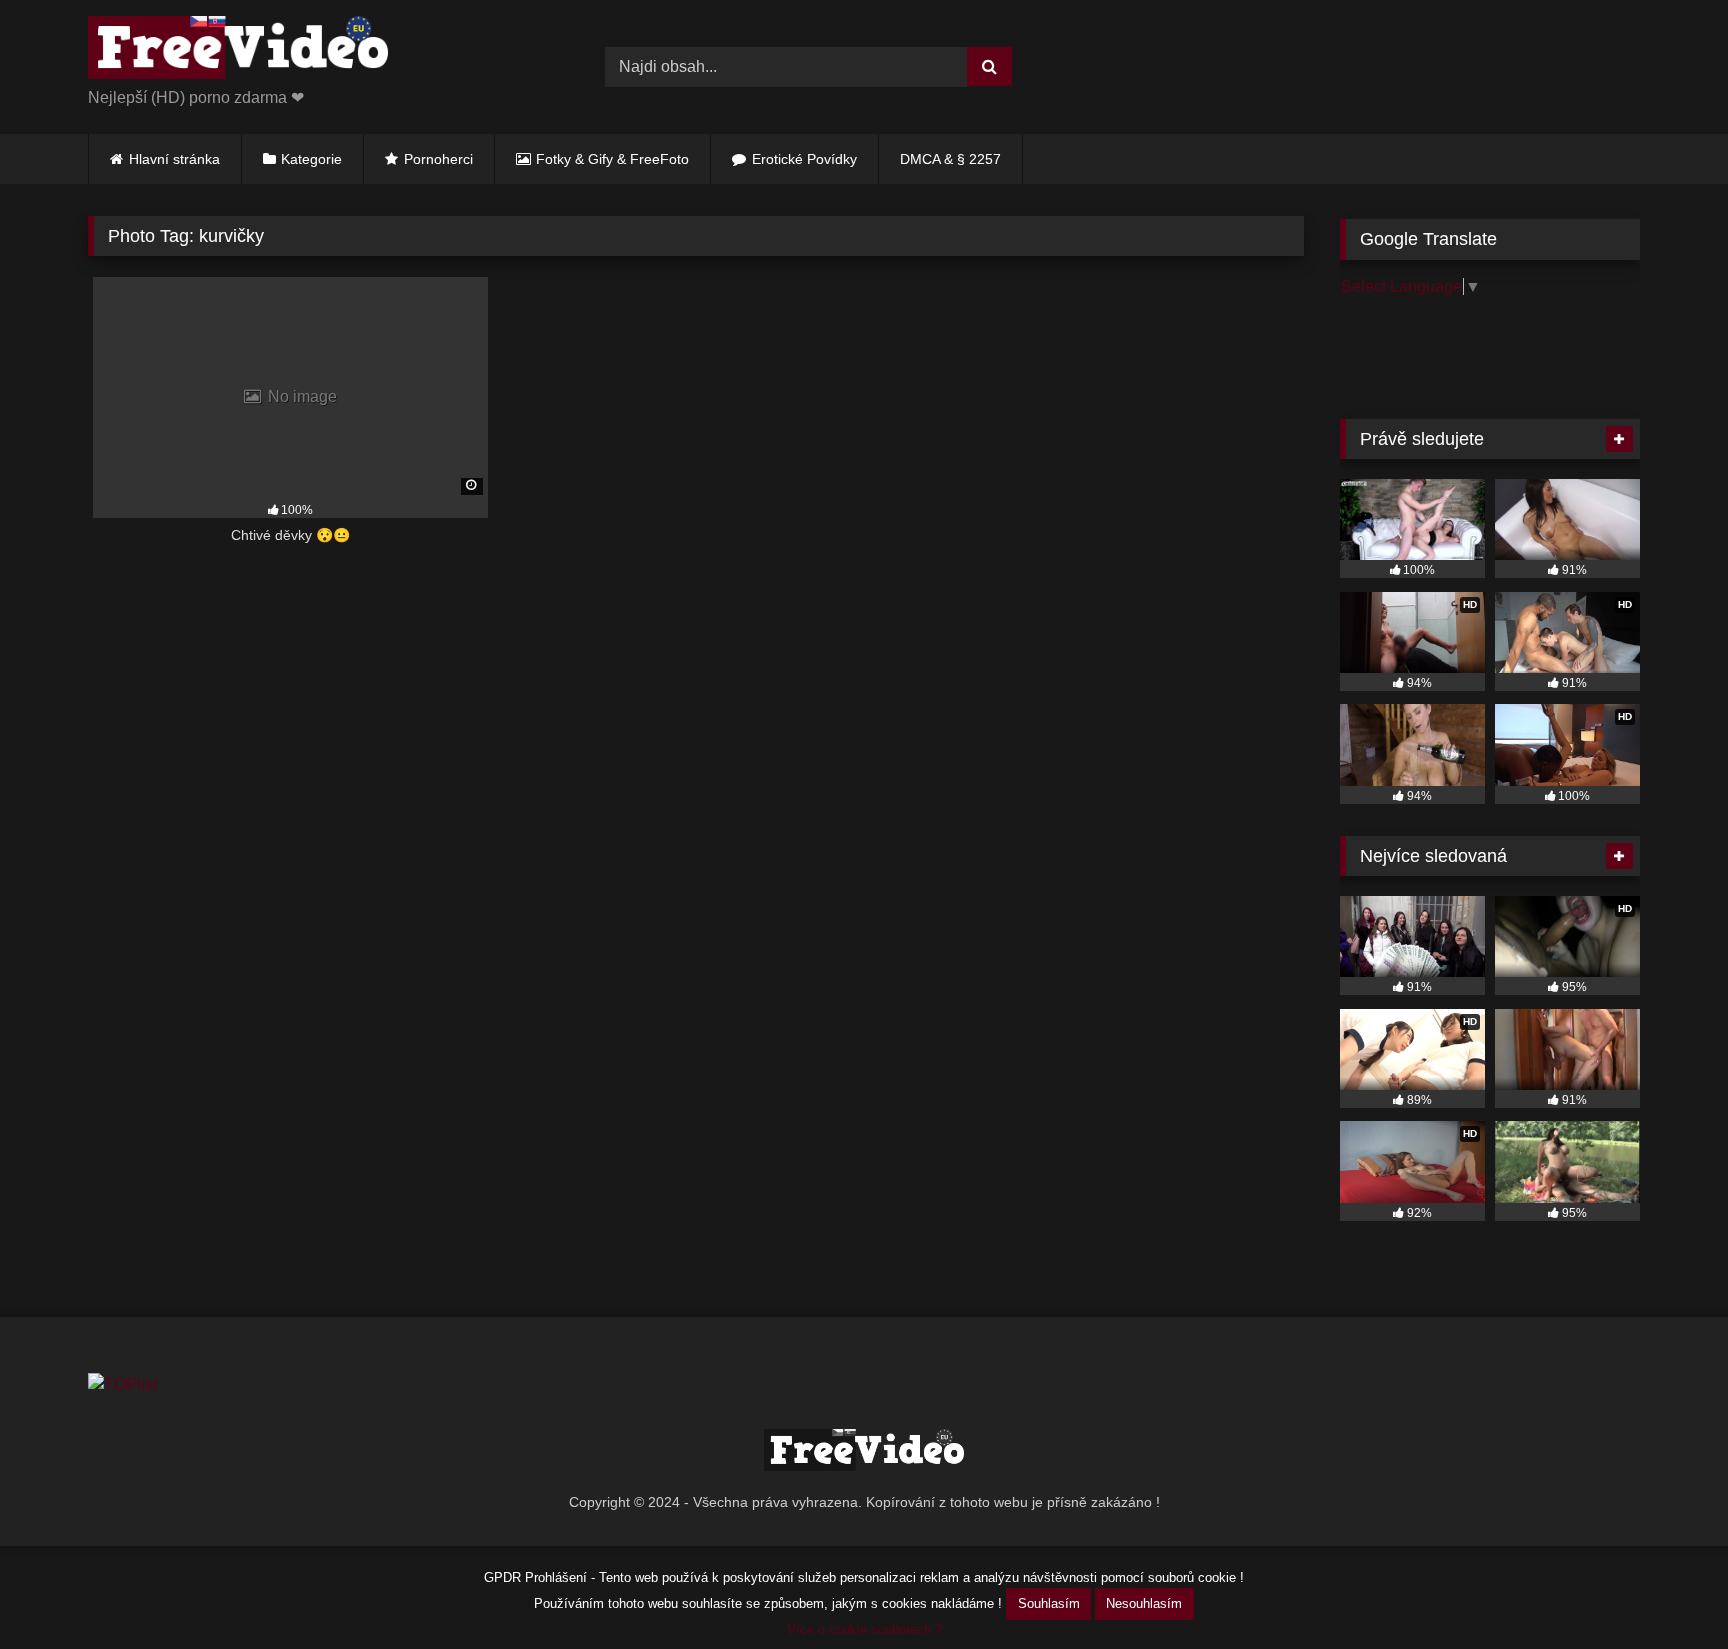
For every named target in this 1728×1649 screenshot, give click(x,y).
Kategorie (311, 159)
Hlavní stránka (174, 159)
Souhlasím (1049, 1603)
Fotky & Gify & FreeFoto (612, 159)
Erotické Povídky (804, 159)
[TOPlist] (122, 1384)
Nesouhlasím (1144, 1603)
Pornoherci (438, 159)
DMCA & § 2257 (950, 159)
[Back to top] (1666, 1589)
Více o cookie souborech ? (864, 1629)
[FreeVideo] (238, 51)
